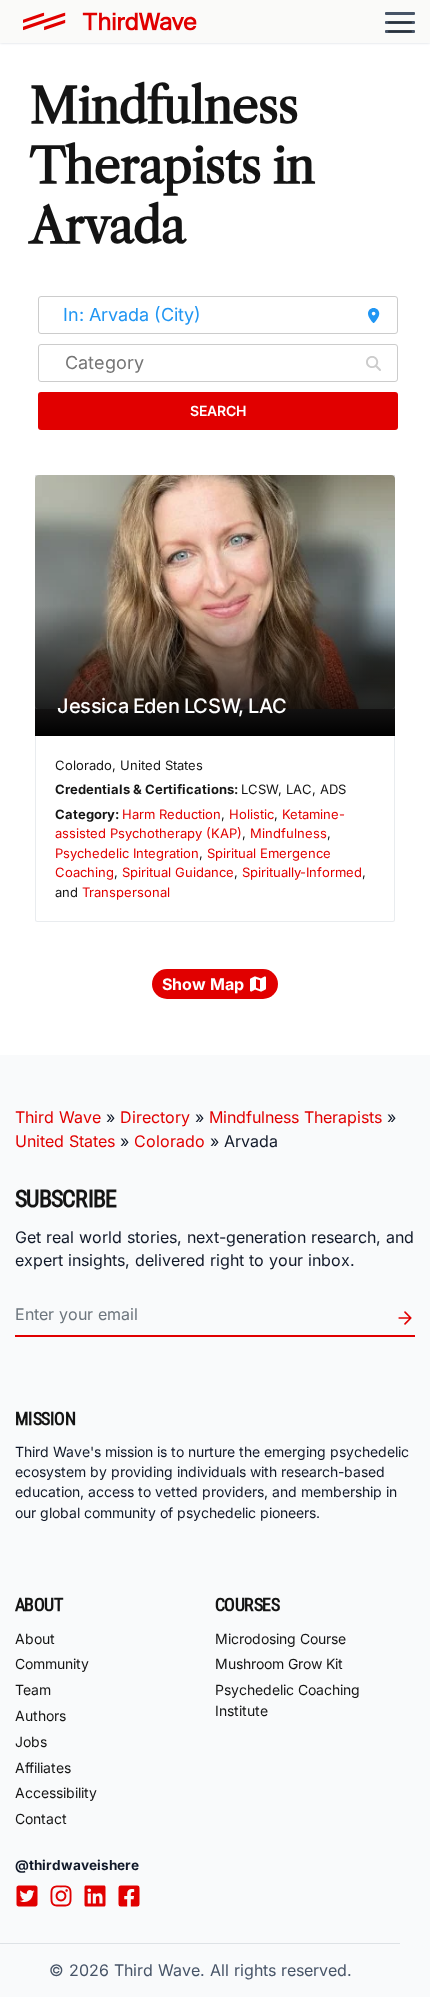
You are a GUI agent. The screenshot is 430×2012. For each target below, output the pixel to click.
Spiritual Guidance (178, 872)
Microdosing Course (280, 1638)
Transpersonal (126, 892)
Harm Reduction (171, 814)
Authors (40, 1715)
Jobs (31, 1741)
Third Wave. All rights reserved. (233, 1970)
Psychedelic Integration (127, 853)
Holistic (251, 814)
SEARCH (218, 410)
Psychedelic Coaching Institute (287, 1700)
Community (52, 1663)
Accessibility (56, 1792)
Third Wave (58, 1117)
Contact (41, 1818)
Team (33, 1689)
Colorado (169, 1141)
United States (65, 1141)
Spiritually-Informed (302, 872)
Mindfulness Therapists (295, 1117)
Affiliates (43, 1767)
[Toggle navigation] (400, 22)
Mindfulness (288, 833)
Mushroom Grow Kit (279, 1663)
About (35, 1638)
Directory (155, 1117)
